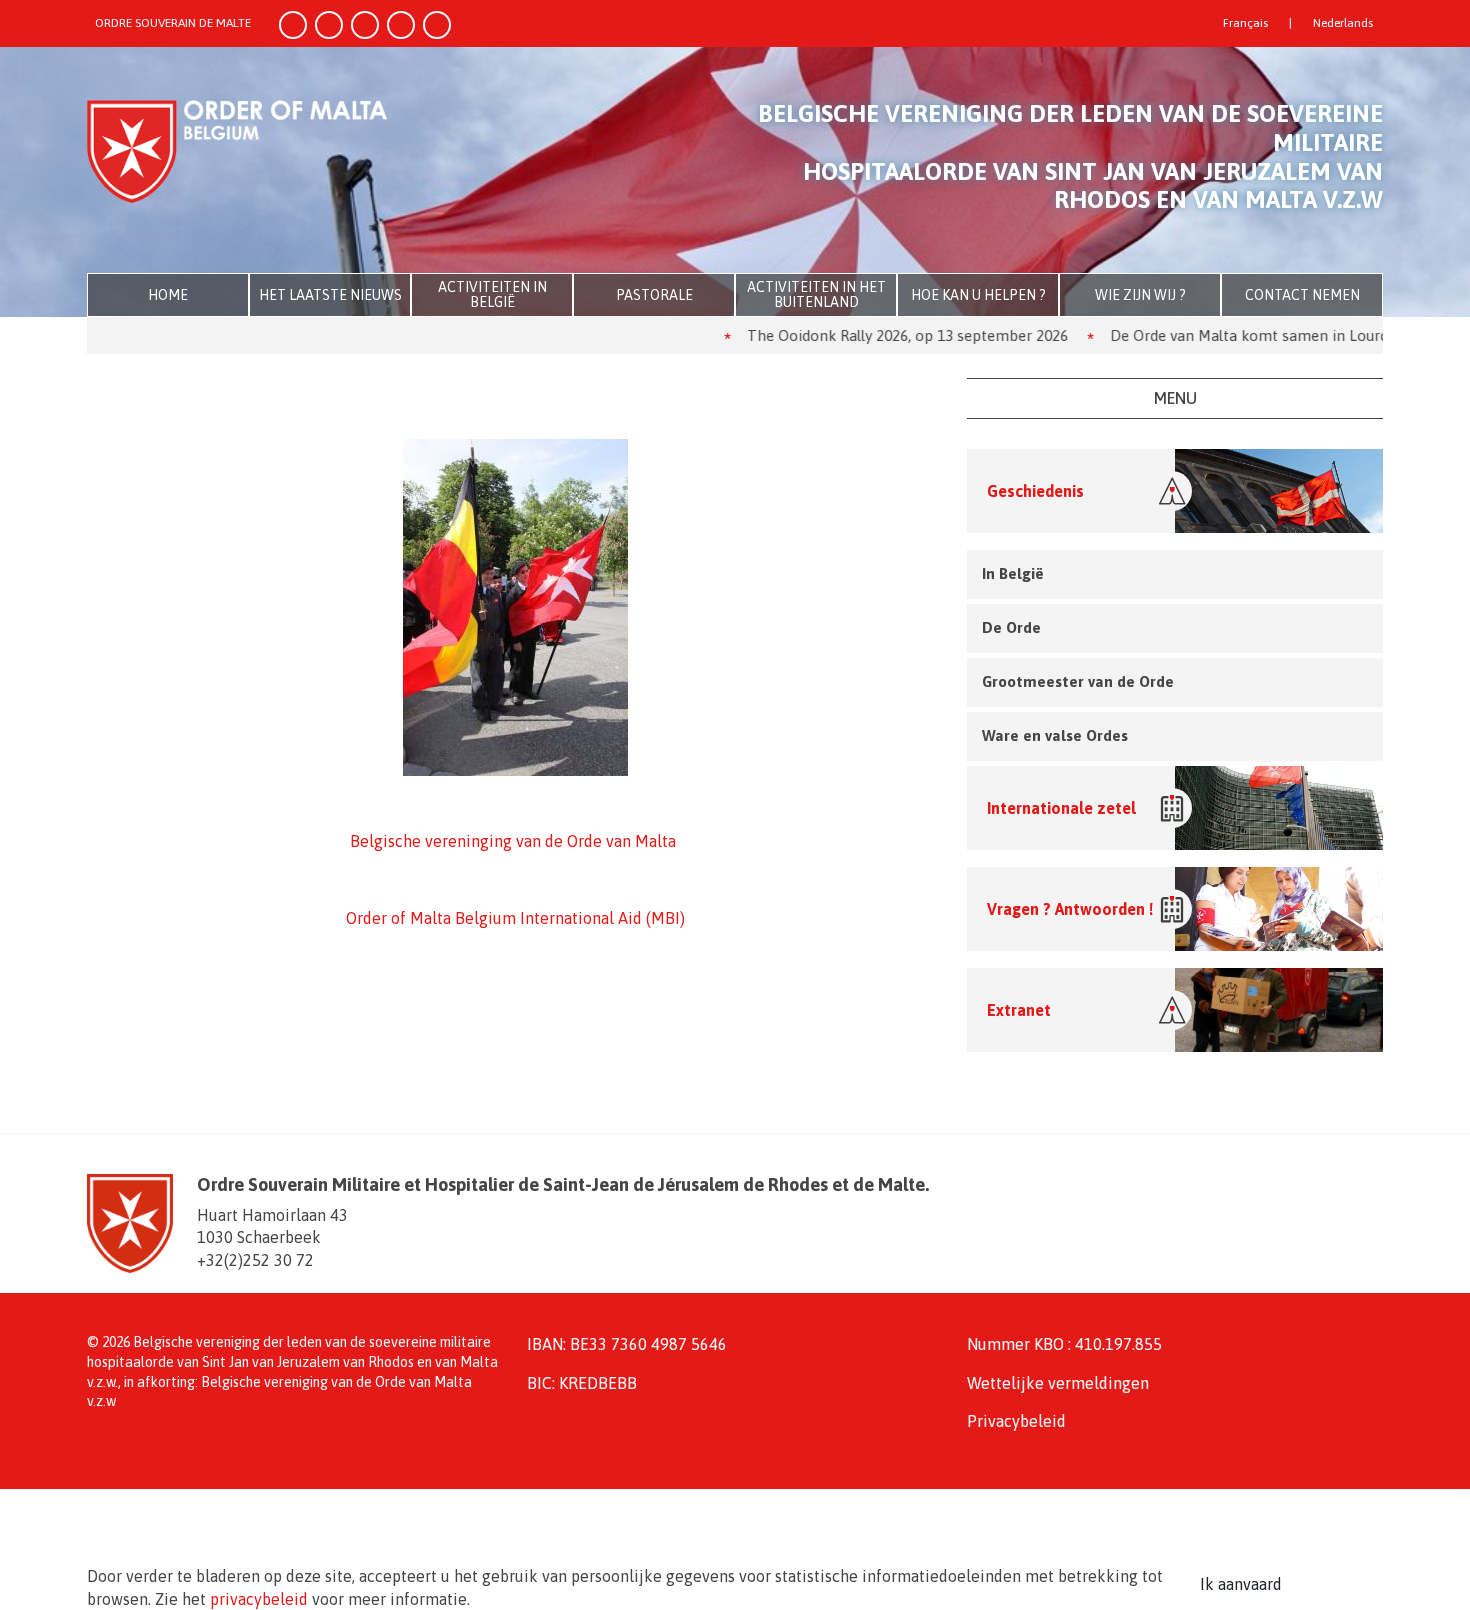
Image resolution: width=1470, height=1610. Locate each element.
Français (1245, 23)
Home (168, 295)
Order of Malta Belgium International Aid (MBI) (515, 918)
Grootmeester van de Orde (1078, 681)
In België (1013, 573)
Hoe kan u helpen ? (978, 295)
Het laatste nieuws (330, 295)
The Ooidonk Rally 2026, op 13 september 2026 (858, 335)
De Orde (1011, 627)
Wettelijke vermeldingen (1058, 1383)
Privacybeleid (1016, 1421)
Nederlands (1343, 23)
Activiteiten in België (492, 294)
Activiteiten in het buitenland (816, 294)
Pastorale (654, 295)
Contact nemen (1302, 295)
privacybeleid (259, 1599)
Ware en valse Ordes (1055, 735)
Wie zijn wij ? (1140, 295)
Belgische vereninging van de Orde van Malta (513, 841)
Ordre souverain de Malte (173, 23)
